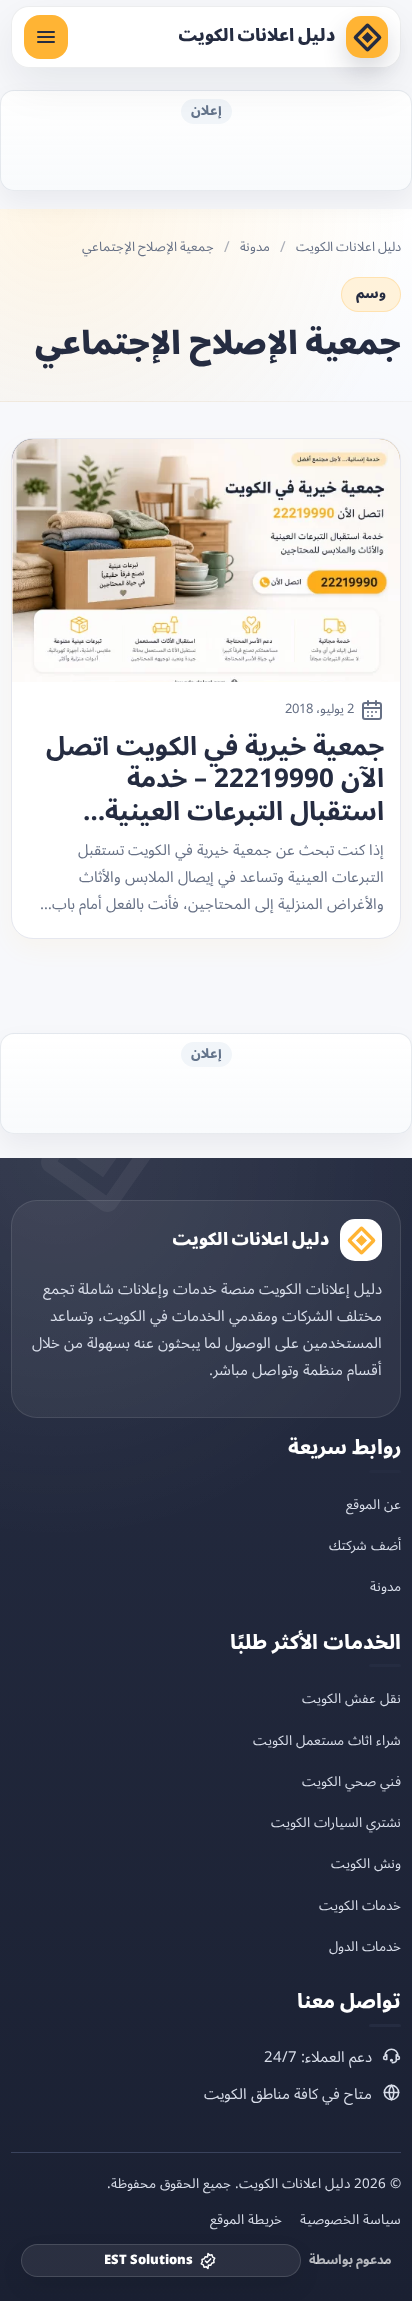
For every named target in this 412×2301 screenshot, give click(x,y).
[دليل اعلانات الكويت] (367, 37)
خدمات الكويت (360, 1905)
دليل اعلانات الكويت (256, 36)
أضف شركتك (365, 1545)
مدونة (255, 247)
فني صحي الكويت (351, 1781)
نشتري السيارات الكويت (336, 1822)
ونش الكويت (366, 1863)
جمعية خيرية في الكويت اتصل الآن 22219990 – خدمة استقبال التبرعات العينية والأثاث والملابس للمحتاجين (215, 780)
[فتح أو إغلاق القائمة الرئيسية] (46, 37)
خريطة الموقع (246, 2220)
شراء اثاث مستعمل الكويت (327, 1740)
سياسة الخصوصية (350, 2220)
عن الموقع (373, 1504)
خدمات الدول (365, 1946)
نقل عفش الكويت (351, 1698)
